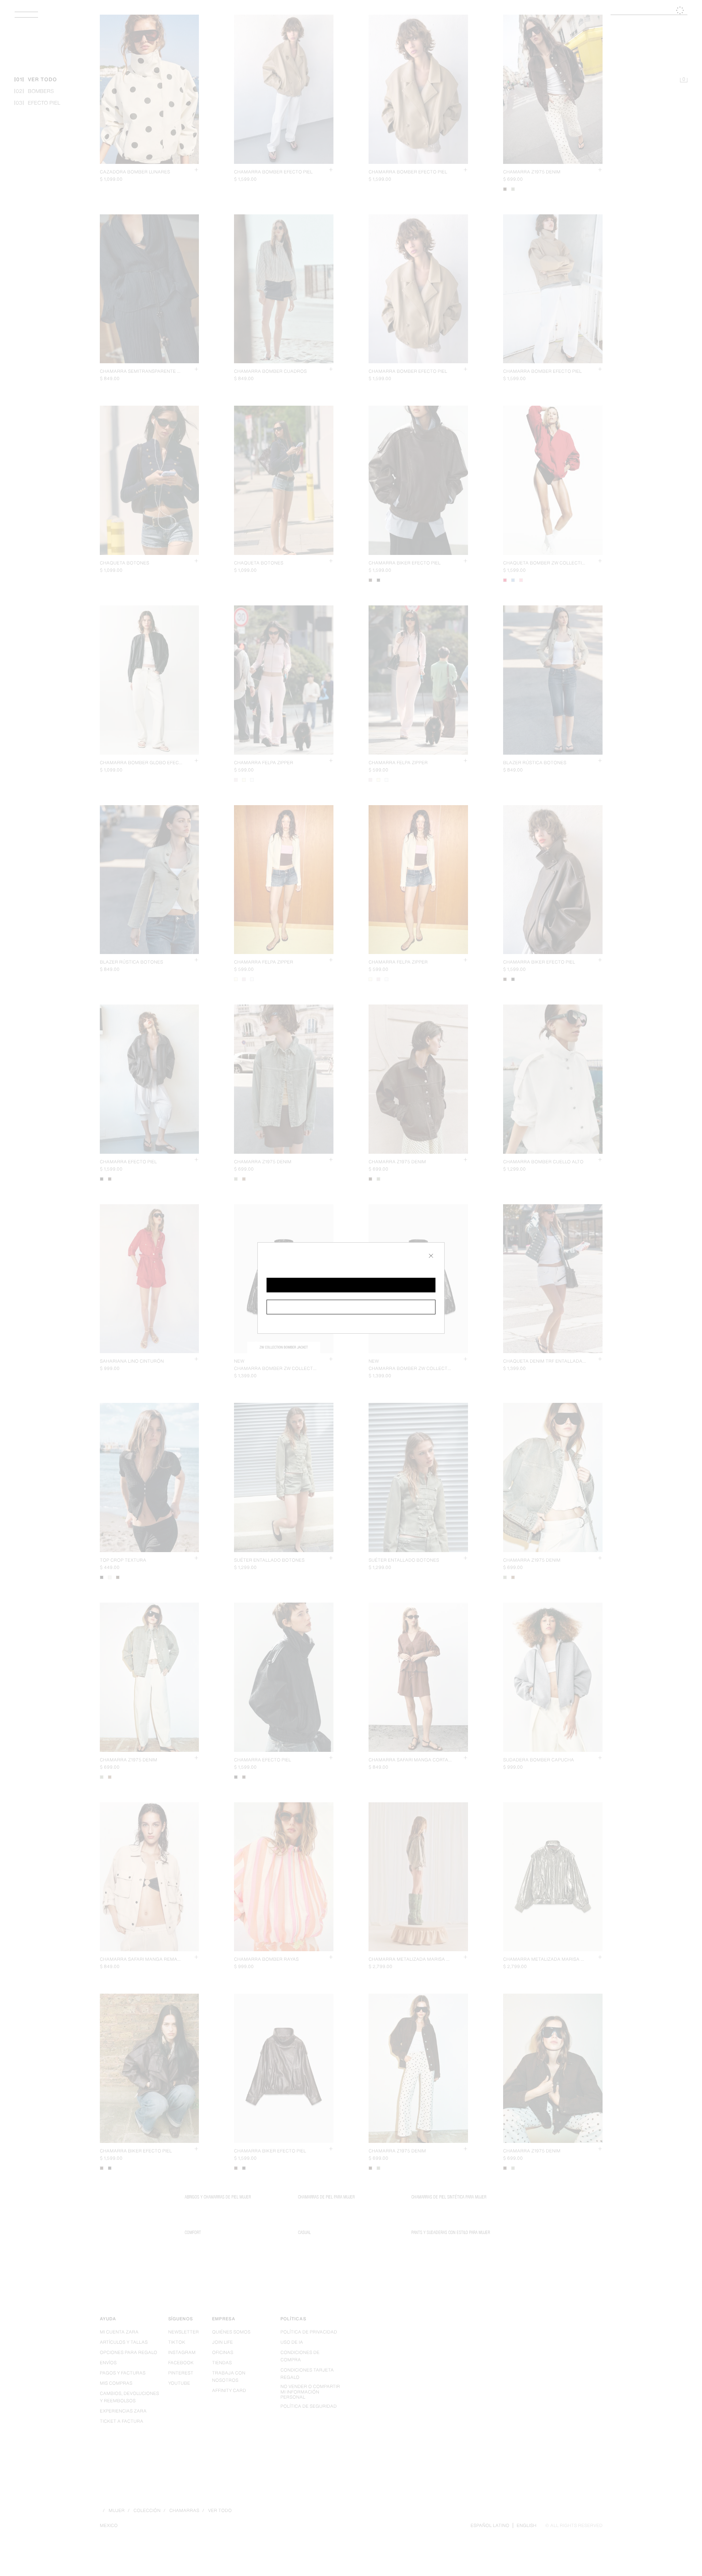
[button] (351, 1285)
